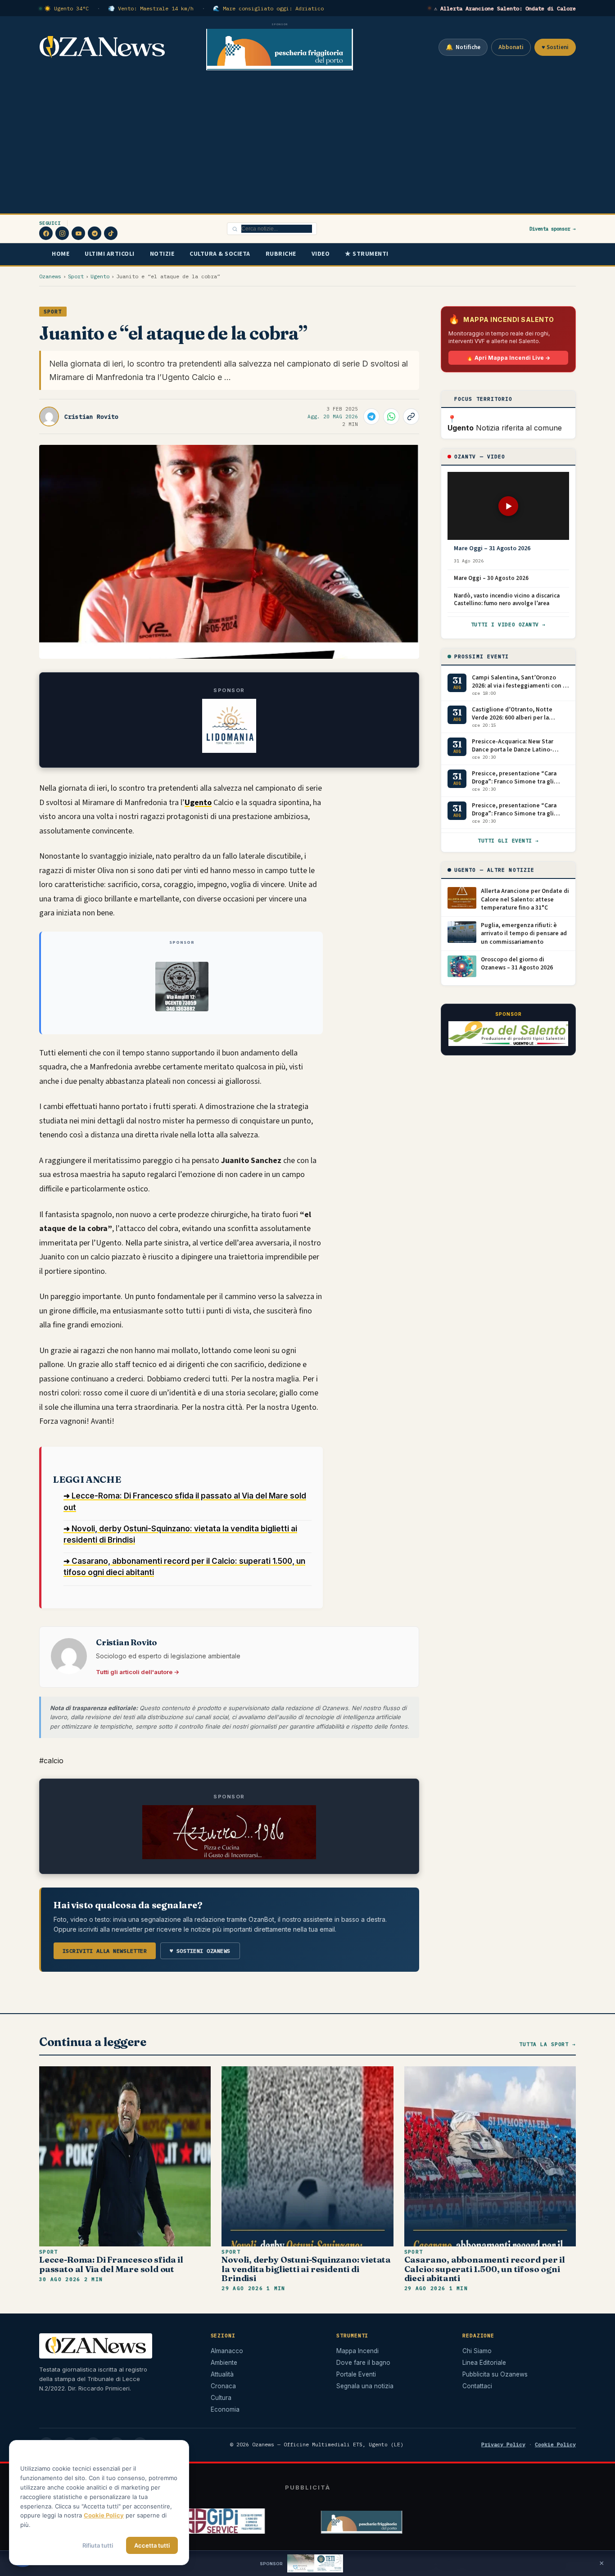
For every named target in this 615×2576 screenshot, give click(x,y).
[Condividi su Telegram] (371, 417)
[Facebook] (46, 233)
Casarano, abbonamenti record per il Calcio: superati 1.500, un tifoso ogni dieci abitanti (485, 2269)
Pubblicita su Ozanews (495, 2374)
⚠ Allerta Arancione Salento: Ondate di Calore (505, 8)
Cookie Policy (555, 2444)
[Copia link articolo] (411, 417)
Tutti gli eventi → (508, 841)
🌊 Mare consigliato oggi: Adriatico (268, 8)
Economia (225, 2409)
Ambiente (224, 2363)
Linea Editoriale (484, 2363)
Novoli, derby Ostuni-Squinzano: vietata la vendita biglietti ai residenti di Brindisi (306, 2269)
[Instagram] (62, 233)
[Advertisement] (307, 146)
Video (321, 254)
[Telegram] (95, 233)
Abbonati (511, 47)
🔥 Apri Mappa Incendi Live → (508, 358)
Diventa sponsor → (553, 229)
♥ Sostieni (555, 47)
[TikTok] (111, 233)
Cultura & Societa (220, 254)
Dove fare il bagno (363, 2363)
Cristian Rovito (91, 417)
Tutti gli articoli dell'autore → (138, 1672)
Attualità (222, 2374)
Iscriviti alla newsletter (105, 1951)
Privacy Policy (503, 2444)
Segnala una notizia (365, 2386)
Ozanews (50, 276)
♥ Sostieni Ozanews (200, 1951)
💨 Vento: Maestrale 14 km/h (151, 8)
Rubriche (281, 254)
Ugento (100, 276)
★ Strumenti (367, 254)
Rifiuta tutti (98, 2545)
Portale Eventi (356, 2374)
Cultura (221, 2398)
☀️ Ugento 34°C (66, 8)
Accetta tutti (152, 2545)
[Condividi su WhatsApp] (391, 417)
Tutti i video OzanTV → (508, 625)
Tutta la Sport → (547, 2044)
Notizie (162, 254)
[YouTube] (78, 233)
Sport (76, 276)
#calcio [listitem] (51, 1761)
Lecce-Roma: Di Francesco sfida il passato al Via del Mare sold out (111, 2264)
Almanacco (227, 2351)
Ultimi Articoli (110, 254)
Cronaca (223, 2386)
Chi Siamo (477, 2351)
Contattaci (477, 2386)
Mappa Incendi (357, 2351)
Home (61, 254)
